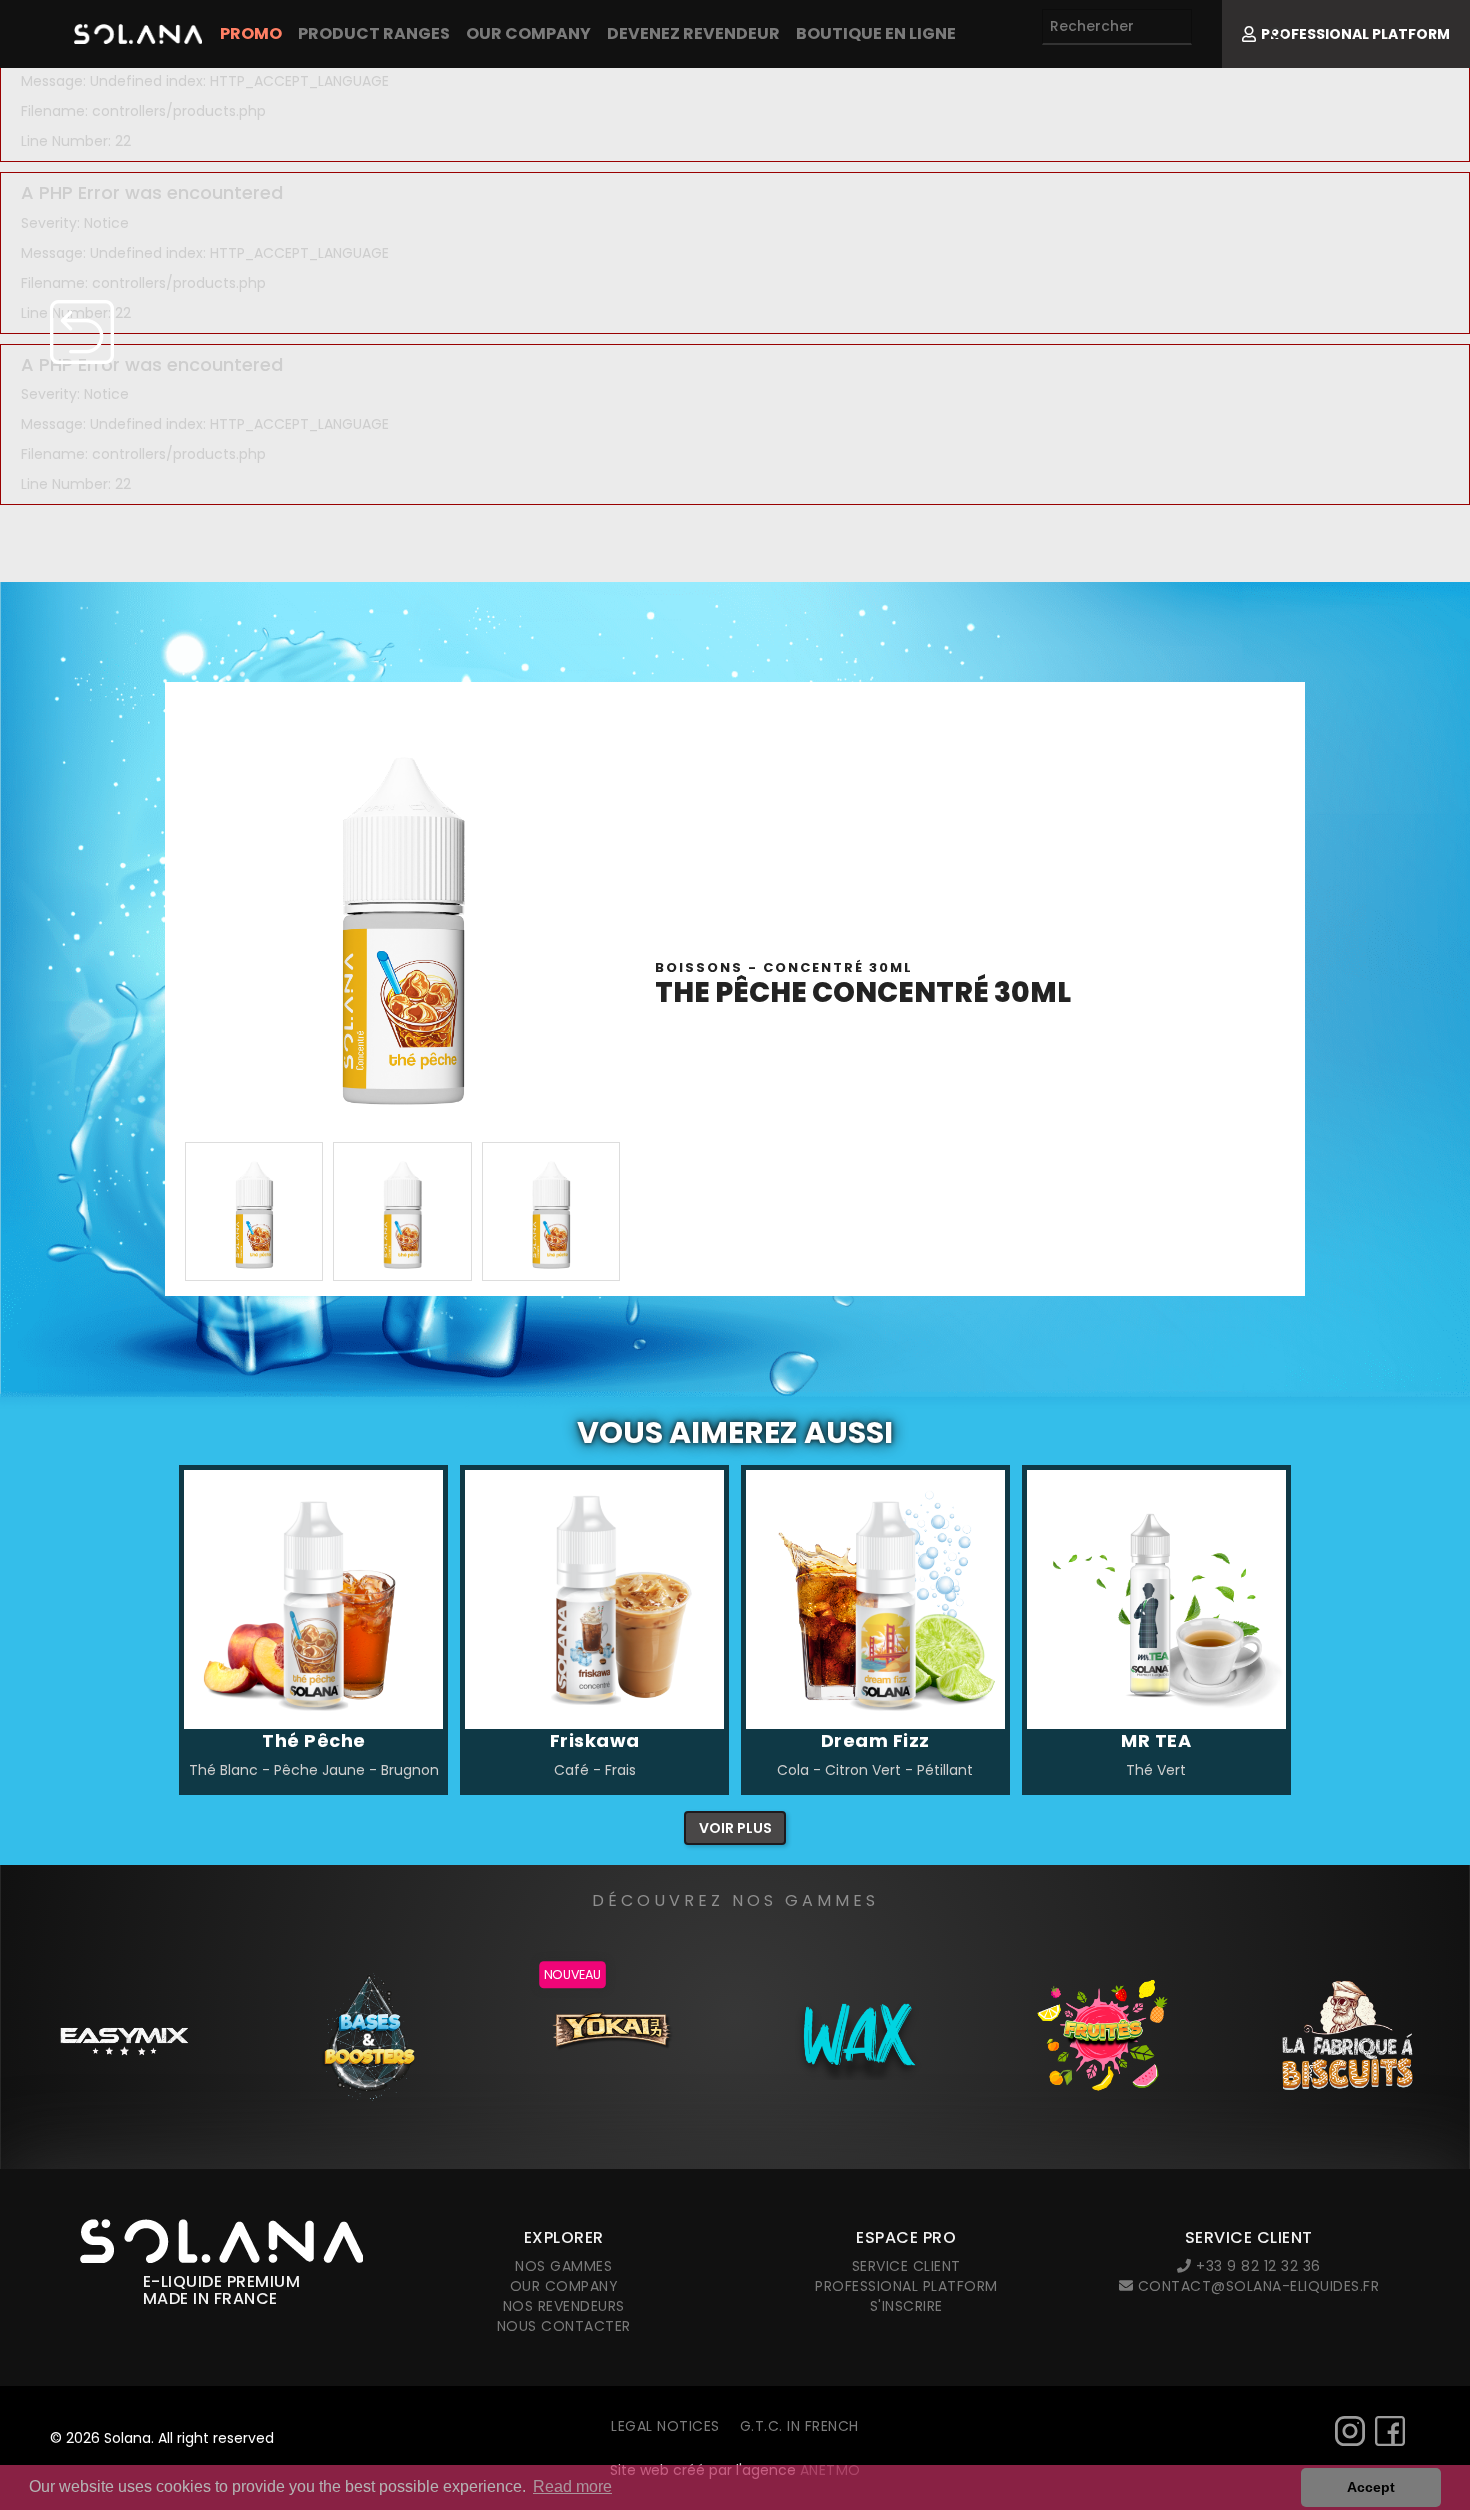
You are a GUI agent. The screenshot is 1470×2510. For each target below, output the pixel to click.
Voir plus (735, 1828)
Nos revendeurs (564, 2306)
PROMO (251, 33)
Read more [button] (572, 2486)
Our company (528, 33)
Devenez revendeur (693, 33)
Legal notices (665, 2426)
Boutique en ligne (876, 33)
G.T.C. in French (799, 2426)
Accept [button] (1371, 2487)
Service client (906, 2266)
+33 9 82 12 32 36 (1256, 2266)
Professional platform (906, 2286)
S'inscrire (906, 2306)
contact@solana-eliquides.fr (1256, 2286)
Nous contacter (564, 2326)
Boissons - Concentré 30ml (784, 967)
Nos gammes (563, 2266)
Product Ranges (374, 33)
